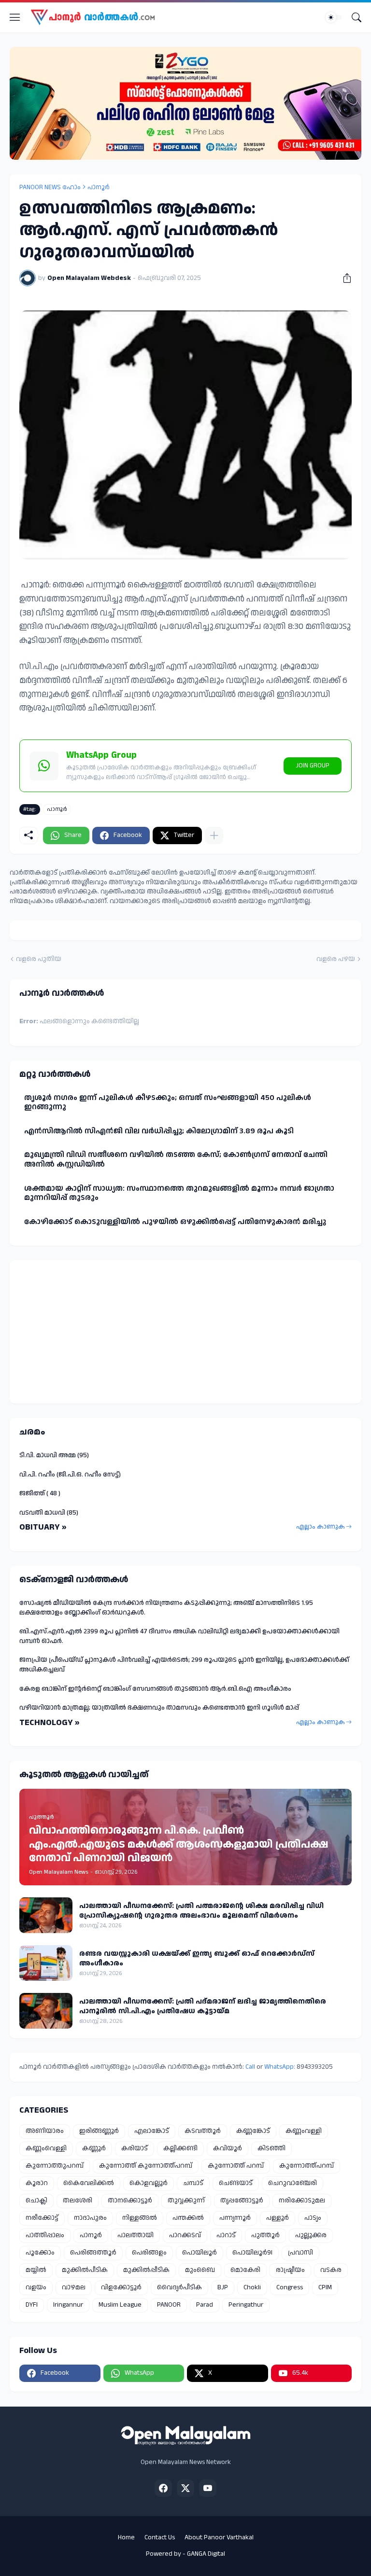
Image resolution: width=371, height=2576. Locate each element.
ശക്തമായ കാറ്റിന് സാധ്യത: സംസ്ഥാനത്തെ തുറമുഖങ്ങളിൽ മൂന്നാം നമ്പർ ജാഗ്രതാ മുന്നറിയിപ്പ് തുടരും (179, 1193)
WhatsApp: (280, 2067)
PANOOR (169, 2305)
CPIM (325, 2287)
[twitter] (185, 2488)
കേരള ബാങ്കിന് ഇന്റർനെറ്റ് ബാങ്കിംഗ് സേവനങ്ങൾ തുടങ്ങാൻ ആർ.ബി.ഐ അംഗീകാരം (155, 1689)
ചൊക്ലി (36, 2200)
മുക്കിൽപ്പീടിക (146, 2270)
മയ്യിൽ (36, 2270)
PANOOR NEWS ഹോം (50, 187)
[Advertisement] (80, 1330)
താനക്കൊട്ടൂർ (130, 2200)
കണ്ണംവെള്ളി (46, 2148)
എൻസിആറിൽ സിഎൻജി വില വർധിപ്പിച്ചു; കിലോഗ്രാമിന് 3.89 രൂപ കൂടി (159, 1131)
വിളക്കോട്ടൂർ (121, 2287)
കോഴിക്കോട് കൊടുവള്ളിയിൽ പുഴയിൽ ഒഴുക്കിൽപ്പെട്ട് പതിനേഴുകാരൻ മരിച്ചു (175, 1222)
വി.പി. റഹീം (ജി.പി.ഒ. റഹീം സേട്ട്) (70, 1475)
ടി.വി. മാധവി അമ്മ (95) (54, 1455)
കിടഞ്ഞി (271, 2148)
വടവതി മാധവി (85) (49, 1513)
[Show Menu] (15, 17)
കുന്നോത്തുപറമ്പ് (55, 2166)
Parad (205, 2305)
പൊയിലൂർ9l (252, 2253)
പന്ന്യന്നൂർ (235, 2218)
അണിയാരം (45, 2131)
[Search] (357, 17)
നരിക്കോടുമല (302, 2200)
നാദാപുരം (90, 2218)
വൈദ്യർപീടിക (179, 2287)
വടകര (331, 2270)
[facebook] (163, 2488)
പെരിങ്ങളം (149, 2253)
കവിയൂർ (228, 2148)
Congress (290, 2287)
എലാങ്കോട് (152, 2131)
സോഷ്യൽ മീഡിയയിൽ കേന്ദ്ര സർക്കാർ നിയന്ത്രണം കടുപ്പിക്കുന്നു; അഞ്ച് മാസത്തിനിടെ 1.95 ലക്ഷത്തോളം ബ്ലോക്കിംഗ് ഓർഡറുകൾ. (166, 1608)
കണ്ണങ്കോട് (253, 2131)
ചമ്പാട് (193, 2183)
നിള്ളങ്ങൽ (140, 2218)
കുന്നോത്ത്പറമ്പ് (307, 2166)
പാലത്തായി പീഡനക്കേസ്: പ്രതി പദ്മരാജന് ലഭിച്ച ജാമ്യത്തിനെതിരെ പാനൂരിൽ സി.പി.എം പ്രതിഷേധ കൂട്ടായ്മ (203, 2006)
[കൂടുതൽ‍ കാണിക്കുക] (214, 835)
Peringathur (246, 2305)
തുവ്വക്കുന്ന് (186, 2200)
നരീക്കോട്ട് (42, 2218)
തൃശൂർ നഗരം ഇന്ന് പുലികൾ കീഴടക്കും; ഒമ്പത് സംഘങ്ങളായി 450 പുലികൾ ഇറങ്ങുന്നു (168, 1103)
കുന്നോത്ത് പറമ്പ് (236, 2166)
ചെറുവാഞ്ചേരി (293, 2183)
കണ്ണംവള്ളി (304, 2131)
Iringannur (68, 2305)
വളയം (36, 2287)
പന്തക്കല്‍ (188, 2218)
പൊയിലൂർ (200, 2253)
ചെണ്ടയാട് (236, 2183)
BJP (223, 2287)
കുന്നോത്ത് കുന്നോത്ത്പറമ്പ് (146, 2166)
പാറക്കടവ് (185, 2235)
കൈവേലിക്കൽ (89, 2183)
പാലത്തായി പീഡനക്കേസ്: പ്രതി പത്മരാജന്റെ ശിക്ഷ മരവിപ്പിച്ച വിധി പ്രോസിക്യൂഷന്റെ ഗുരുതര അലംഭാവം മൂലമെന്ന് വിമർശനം (201, 1911)
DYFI (32, 2305)
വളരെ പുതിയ (39, 959)
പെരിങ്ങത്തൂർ (93, 2253)
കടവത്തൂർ (203, 2131)
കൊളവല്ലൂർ (149, 2183)
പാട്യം (313, 2218)
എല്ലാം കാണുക (321, 1527)
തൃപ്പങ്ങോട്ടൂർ (242, 2200)
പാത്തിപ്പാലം (45, 2235)
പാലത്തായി (136, 2235)
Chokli (252, 2287)
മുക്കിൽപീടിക (85, 2270)
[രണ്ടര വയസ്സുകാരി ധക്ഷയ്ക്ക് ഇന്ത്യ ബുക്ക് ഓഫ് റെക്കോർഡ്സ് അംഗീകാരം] (46, 1963)
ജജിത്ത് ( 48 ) (40, 1493)
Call (250, 2067)
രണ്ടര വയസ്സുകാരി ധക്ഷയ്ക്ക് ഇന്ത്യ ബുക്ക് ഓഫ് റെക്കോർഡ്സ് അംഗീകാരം (197, 1958)
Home (126, 2537)
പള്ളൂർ (278, 2218)
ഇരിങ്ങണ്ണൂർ (99, 2131)
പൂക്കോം (40, 2253)
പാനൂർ (99, 187)
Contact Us (160, 2537)
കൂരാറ (37, 2183)
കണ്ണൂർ (94, 2148)
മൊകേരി (245, 2270)
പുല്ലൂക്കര (311, 2235)
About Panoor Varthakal (219, 2537)
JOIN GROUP (313, 766)
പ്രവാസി (300, 2253)
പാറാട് (226, 2235)
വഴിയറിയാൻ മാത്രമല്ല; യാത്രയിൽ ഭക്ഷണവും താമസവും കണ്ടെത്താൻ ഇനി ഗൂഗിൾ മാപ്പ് (159, 1708)
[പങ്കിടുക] (343, 278)
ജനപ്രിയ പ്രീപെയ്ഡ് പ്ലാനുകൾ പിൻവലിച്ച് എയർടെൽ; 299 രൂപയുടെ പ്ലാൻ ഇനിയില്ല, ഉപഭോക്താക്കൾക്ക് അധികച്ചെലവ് (184, 1665)
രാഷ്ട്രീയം (290, 2270)
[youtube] (208, 2488)
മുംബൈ (200, 2270)
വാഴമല (74, 2287)
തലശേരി (78, 2200)
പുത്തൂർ (265, 2235)
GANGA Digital (206, 2554)
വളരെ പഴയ (336, 959)
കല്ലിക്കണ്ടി (180, 2148)
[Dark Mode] (334, 17)
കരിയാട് (135, 2148)
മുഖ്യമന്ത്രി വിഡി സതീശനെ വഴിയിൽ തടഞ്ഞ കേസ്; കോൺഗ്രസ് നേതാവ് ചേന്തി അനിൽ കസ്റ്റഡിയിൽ (176, 1160)
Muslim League (120, 2305)
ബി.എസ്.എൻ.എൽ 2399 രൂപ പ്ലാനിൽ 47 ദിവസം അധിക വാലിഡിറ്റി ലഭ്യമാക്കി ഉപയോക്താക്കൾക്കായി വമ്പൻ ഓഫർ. (179, 1636)
